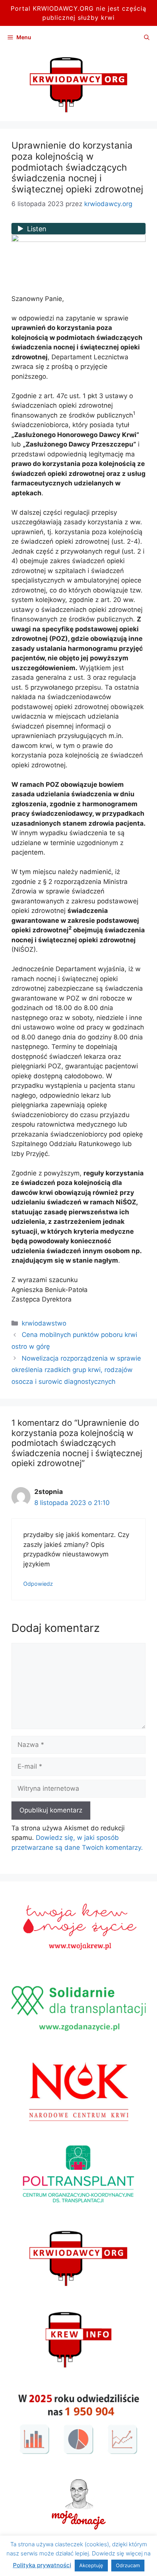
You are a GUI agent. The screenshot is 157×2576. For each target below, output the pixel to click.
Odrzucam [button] (128, 2565)
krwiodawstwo (44, 1323)
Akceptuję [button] (91, 2565)
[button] (147, 37)
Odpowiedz (38, 1584)
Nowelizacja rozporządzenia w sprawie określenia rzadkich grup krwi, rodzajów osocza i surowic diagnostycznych (76, 1370)
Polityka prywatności (42, 2565)
